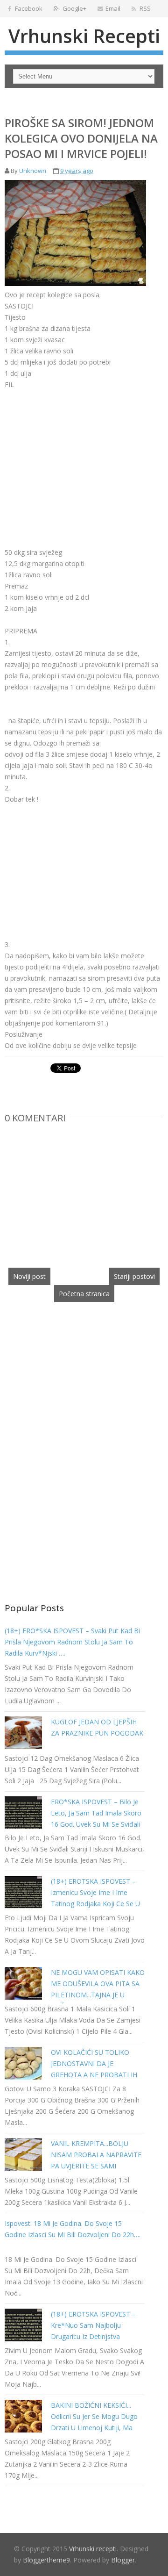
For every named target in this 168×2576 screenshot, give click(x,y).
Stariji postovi (134, 1276)
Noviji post (29, 1276)
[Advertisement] (83, 456)
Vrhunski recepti (84, 36)
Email (113, 8)
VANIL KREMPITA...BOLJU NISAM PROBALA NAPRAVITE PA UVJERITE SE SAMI (96, 2155)
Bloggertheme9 (46, 2560)
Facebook (28, 8)
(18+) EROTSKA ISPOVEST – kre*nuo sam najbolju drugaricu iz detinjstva (93, 2325)
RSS (144, 8)
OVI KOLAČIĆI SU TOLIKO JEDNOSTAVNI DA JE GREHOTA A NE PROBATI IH (94, 2063)
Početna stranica (84, 1294)
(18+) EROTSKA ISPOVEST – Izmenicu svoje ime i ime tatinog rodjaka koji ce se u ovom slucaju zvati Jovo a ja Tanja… (95, 1904)
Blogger (123, 2560)
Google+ (74, 8)
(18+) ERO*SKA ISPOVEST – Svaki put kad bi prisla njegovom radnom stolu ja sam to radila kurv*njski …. (72, 1642)
